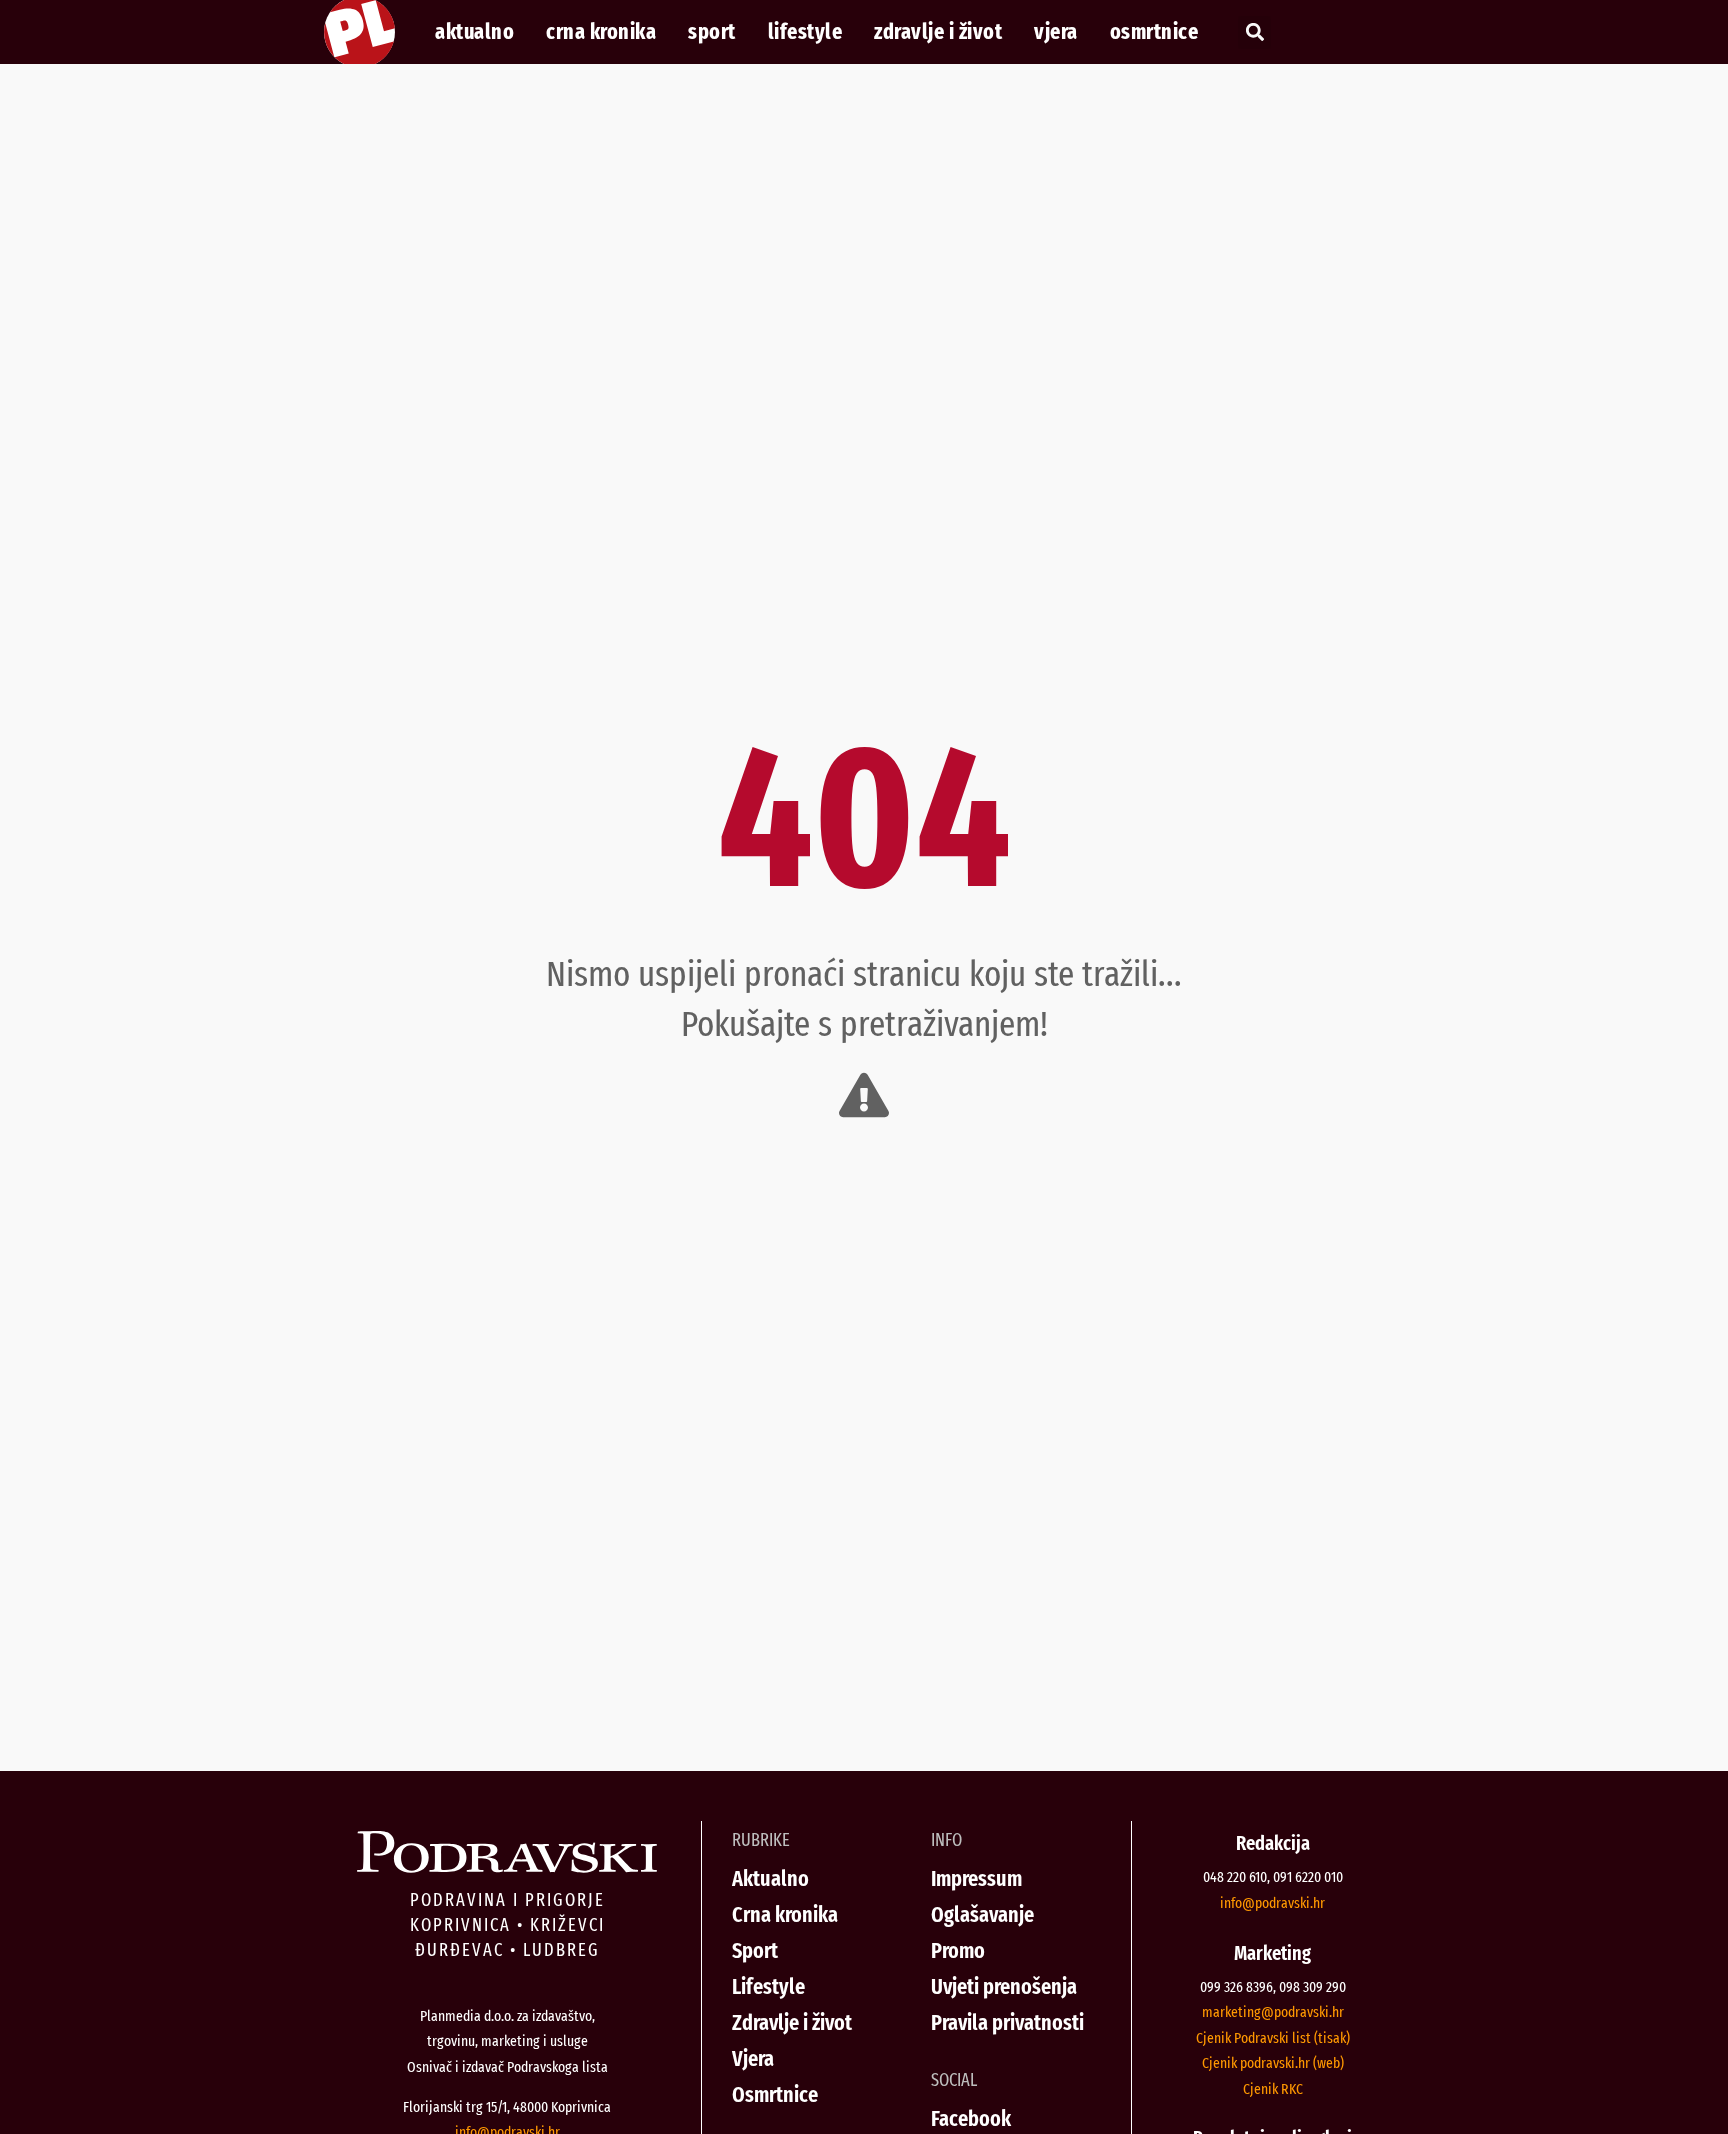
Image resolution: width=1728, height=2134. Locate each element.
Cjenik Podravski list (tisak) (1273, 2038)
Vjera (1056, 32)
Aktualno (474, 32)
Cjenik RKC (1273, 2089)
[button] (1254, 32)
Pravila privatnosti (1007, 2022)
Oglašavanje (982, 1914)
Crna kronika (601, 32)
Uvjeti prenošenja (1004, 1986)
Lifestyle (805, 32)
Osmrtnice (1154, 32)
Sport (712, 32)
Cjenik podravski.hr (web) (1273, 2063)
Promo (958, 1950)
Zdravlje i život (938, 32)
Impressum (976, 1878)
